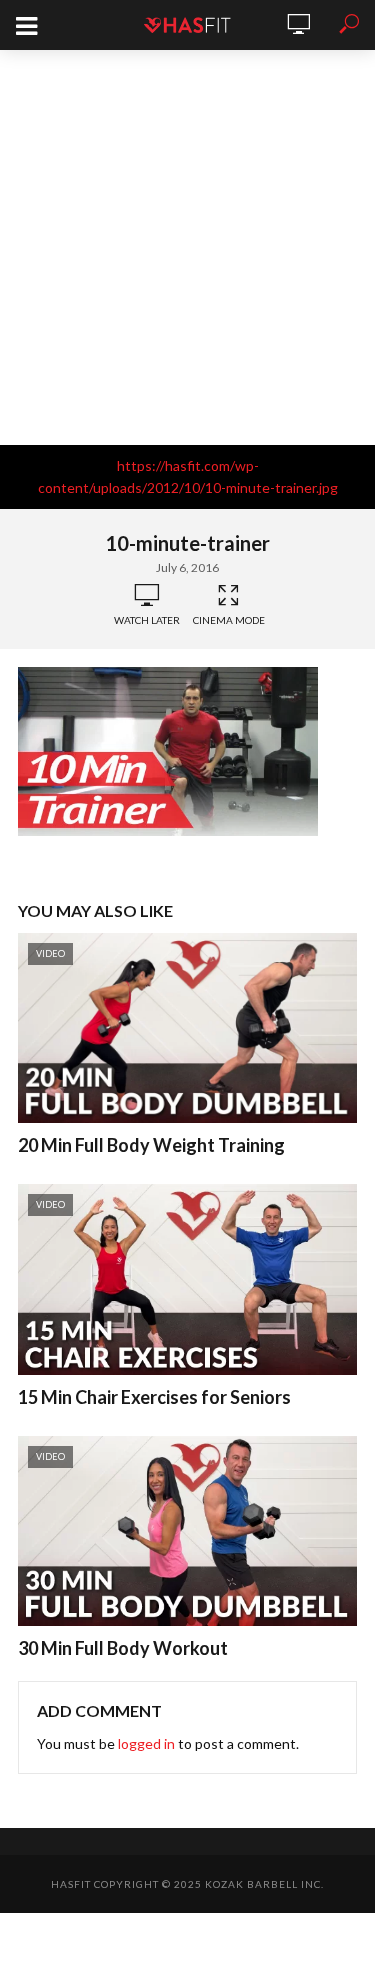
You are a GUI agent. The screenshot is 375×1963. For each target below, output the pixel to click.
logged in (146, 1743)
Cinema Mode (229, 620)
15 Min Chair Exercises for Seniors (154, 1397)
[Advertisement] (187, 247)
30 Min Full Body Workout (123, 1648)
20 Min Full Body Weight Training (151, 1145)
